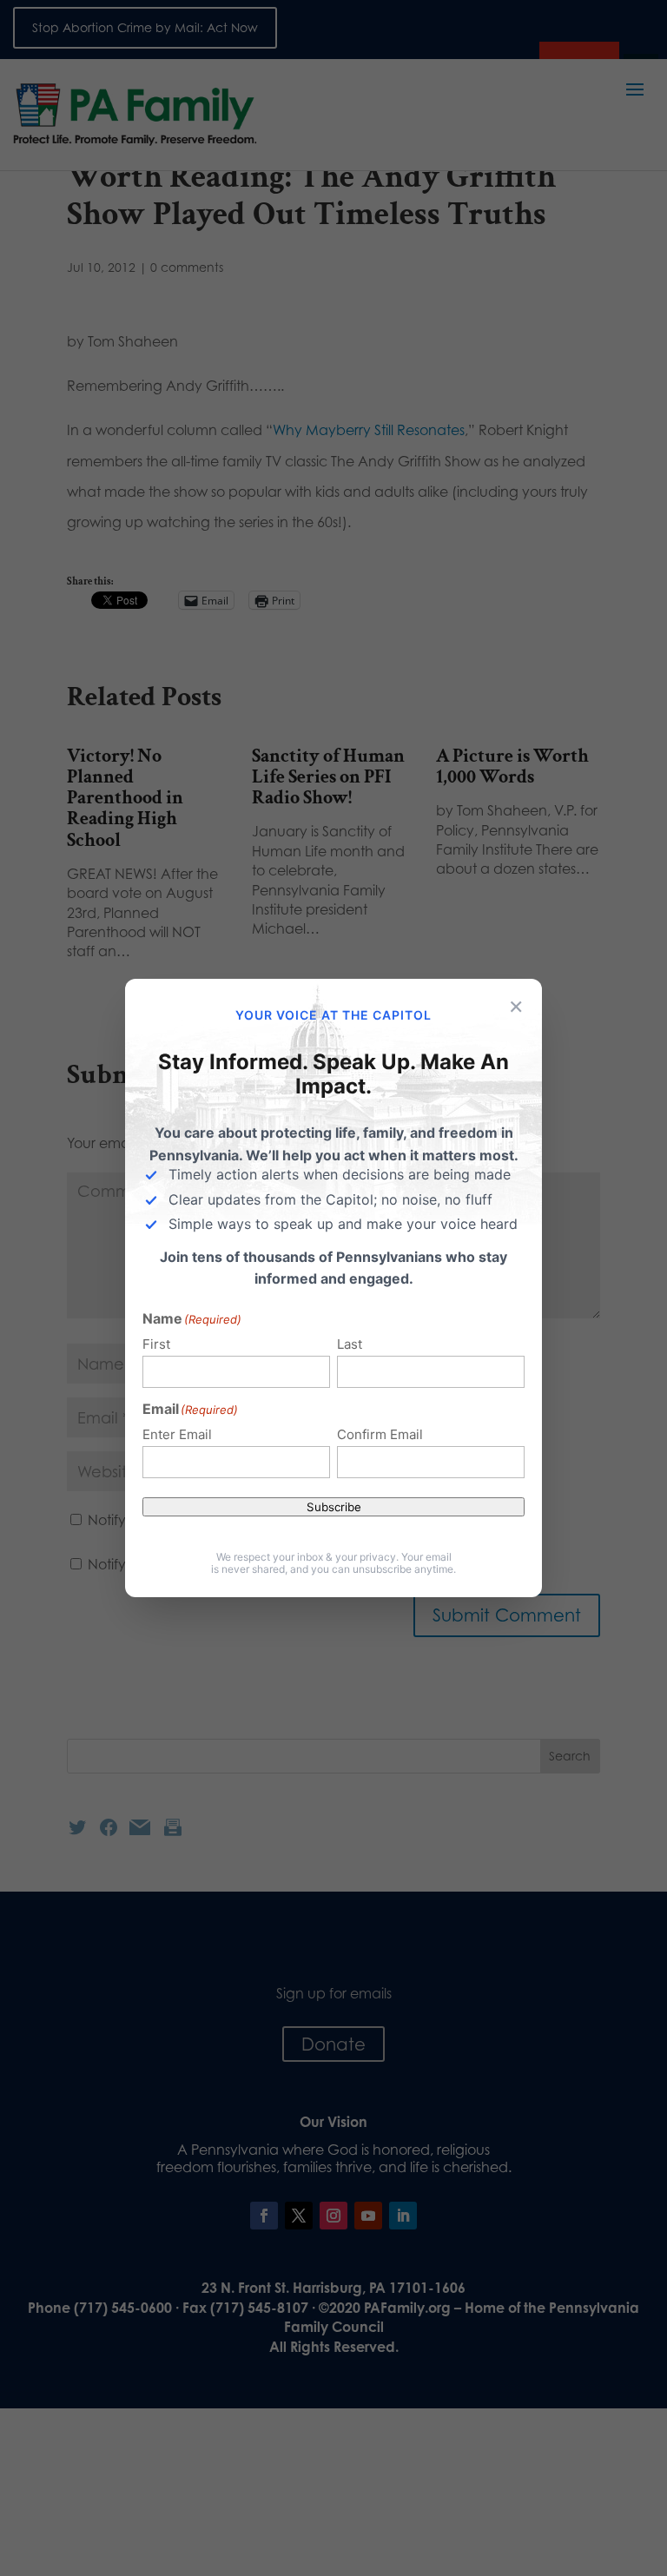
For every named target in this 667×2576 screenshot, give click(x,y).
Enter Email (177, 1434)
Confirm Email (380, 1434)
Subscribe (334, 1507)
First (156, 1344)
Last (350, 1344)
